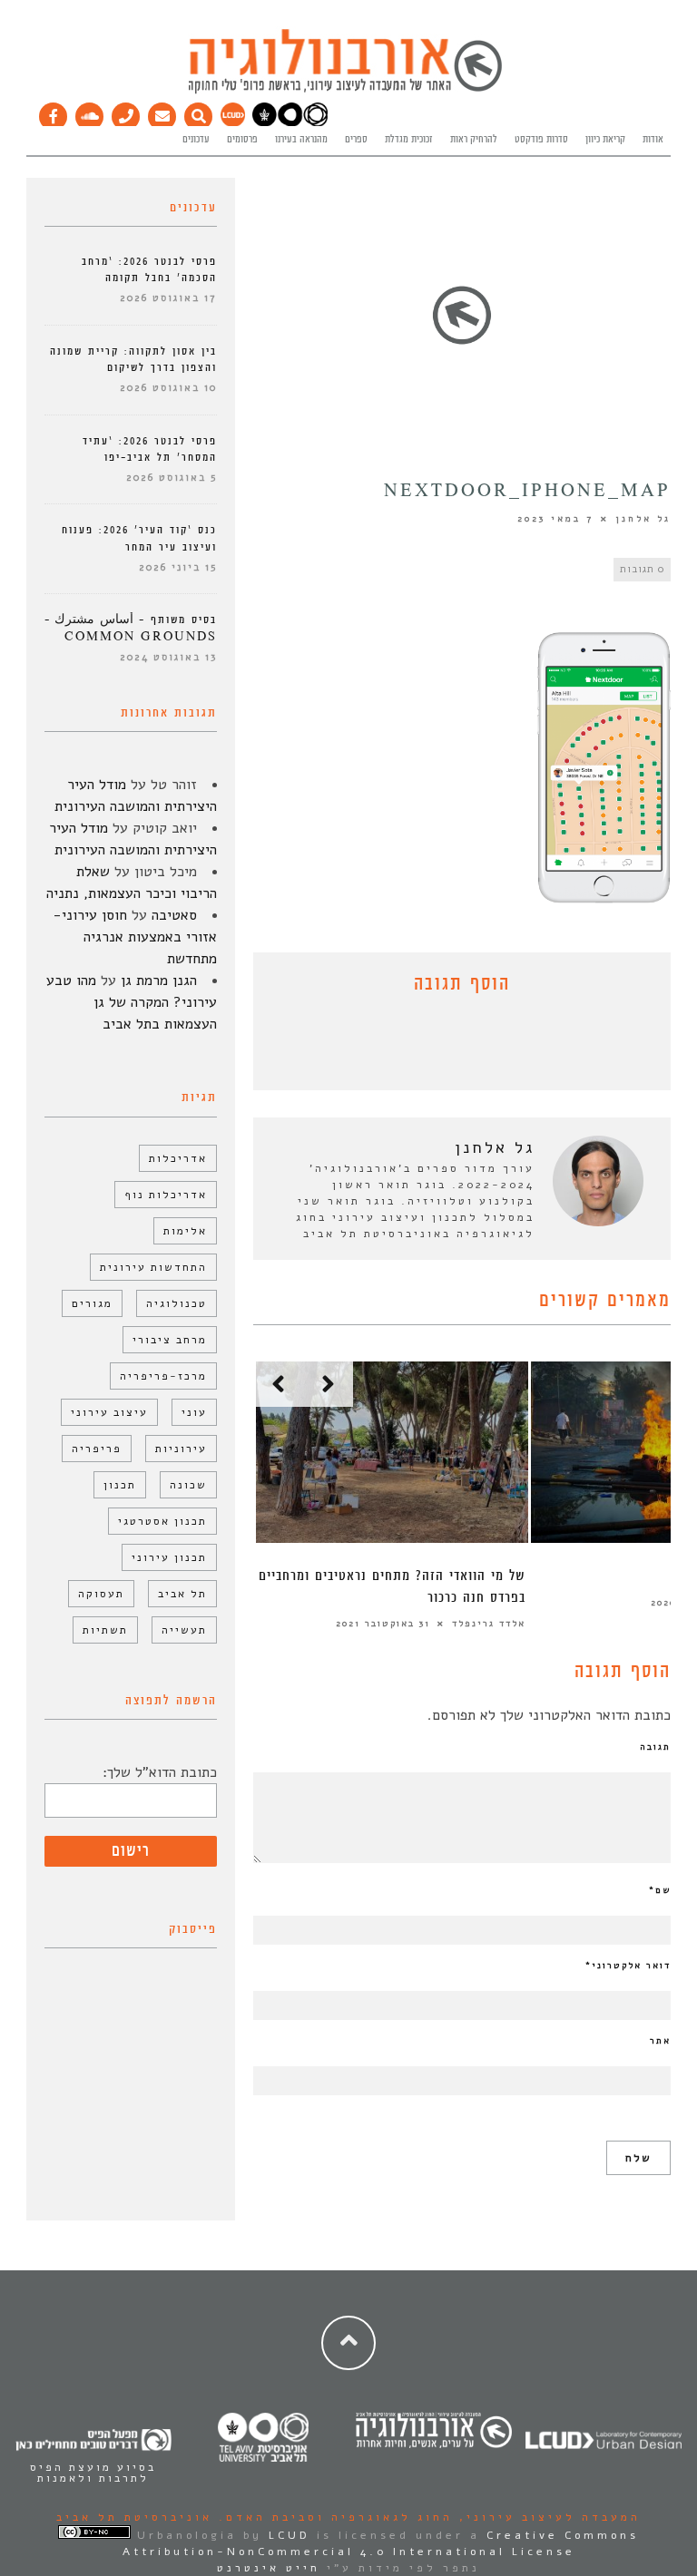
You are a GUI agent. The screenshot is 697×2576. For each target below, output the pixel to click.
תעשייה (184, 1630)
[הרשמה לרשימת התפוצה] (162, 112)
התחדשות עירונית (153, 1267)
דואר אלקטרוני (628, 1966)
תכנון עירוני (169, 1557)
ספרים (356, 140)
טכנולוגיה (177, 1303)
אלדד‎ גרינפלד (489, 1624)
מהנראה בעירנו (301, 140)
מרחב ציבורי (170, 1340)
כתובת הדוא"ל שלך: (160, 1772)
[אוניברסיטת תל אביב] (290, 123)
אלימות (185, 1231)
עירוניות (181, 1449)
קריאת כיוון (605, 140)
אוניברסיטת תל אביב (134, 2517)
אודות (653, 140)
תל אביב (182, 1594)
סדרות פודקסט (541, 140)
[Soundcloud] (90, 112)
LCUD (290, 2535)
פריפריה (97, 1449)
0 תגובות (642, 569)
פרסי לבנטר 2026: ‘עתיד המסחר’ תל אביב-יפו (150, 449)
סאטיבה (174, 915)
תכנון (120, 1485)
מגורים (92, 1303)
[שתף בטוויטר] (448, 1047)
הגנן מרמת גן (159, 981)
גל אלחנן (643, 519)
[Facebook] (54, 112)
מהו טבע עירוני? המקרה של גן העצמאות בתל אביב (132, 1002)
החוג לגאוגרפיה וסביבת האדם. (333, 2517)
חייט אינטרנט (269, 2568)
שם (660, 1890)
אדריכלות (178, 1158)
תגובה (655, 1747)
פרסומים (242, 140)
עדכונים (196, 140)
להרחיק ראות (474, 140)
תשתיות (105, 1630)
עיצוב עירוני (109, 1412)
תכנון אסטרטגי (162, 1521)
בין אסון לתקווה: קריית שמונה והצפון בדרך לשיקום (133, 360)
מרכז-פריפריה (163, 1376)
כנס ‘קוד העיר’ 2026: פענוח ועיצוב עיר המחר (139, 538)
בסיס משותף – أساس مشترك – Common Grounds (131, 628)
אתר (660, 2041)
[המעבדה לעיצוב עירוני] (233, 123)
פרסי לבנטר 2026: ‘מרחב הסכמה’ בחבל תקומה (149, 270)
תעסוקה (101, 1594)
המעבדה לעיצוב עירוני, (547, 2517)
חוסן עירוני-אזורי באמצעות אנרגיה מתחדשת (135, 937)
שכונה (188, 1485)
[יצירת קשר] (126, 112)
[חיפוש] (199, 112)
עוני (194, 1412)
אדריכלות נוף (166, 1195)
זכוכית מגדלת (409, 140)
